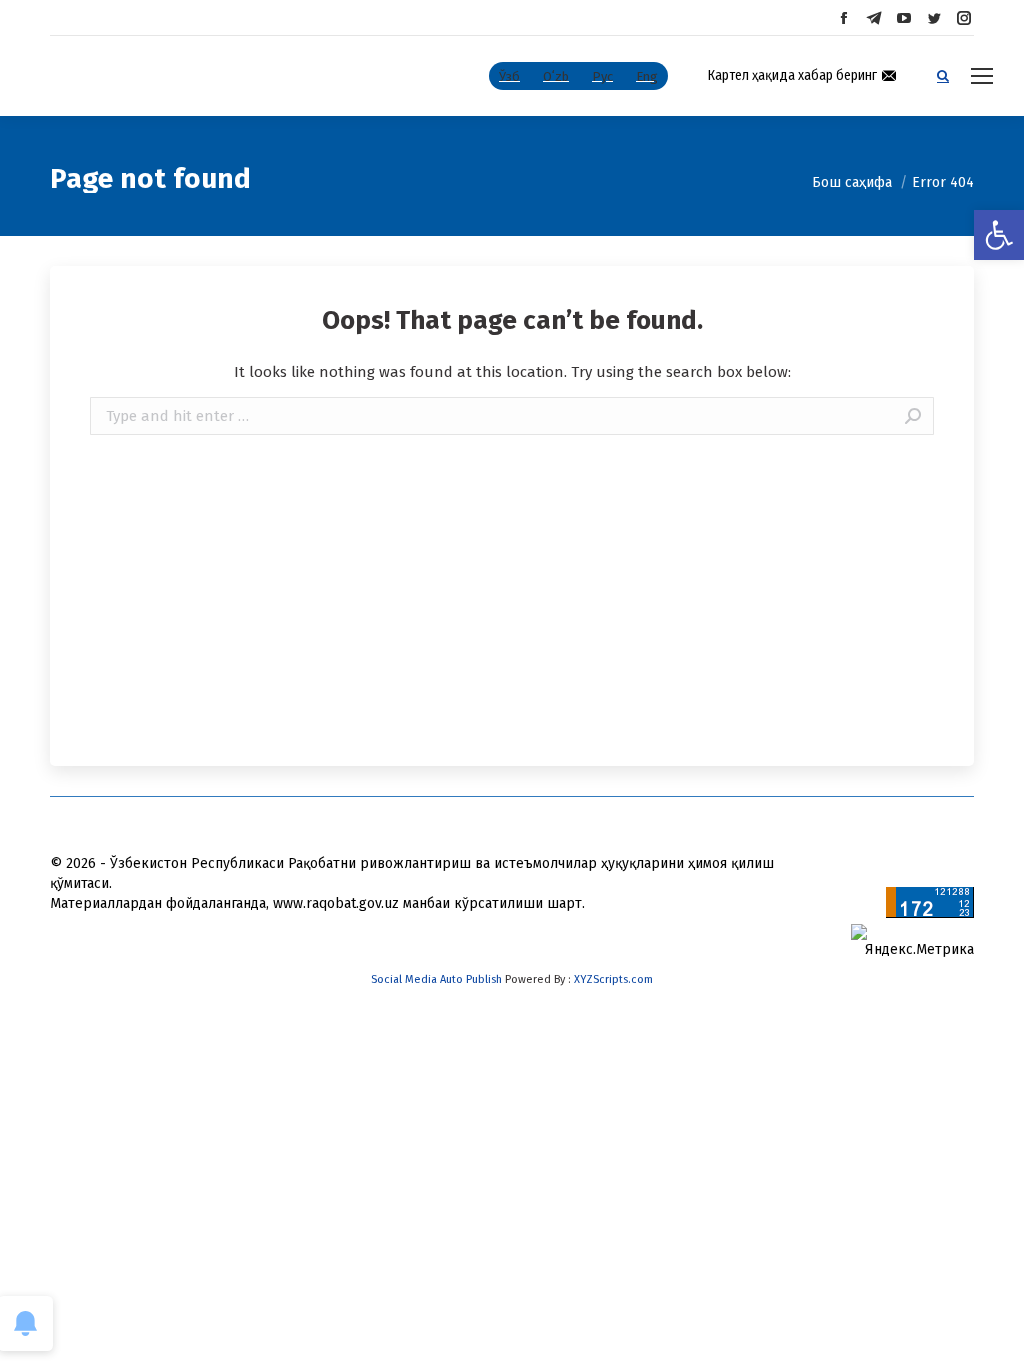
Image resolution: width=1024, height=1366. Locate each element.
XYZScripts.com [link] (613, 979)
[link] (999, 235)
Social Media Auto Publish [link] (436, 979)
